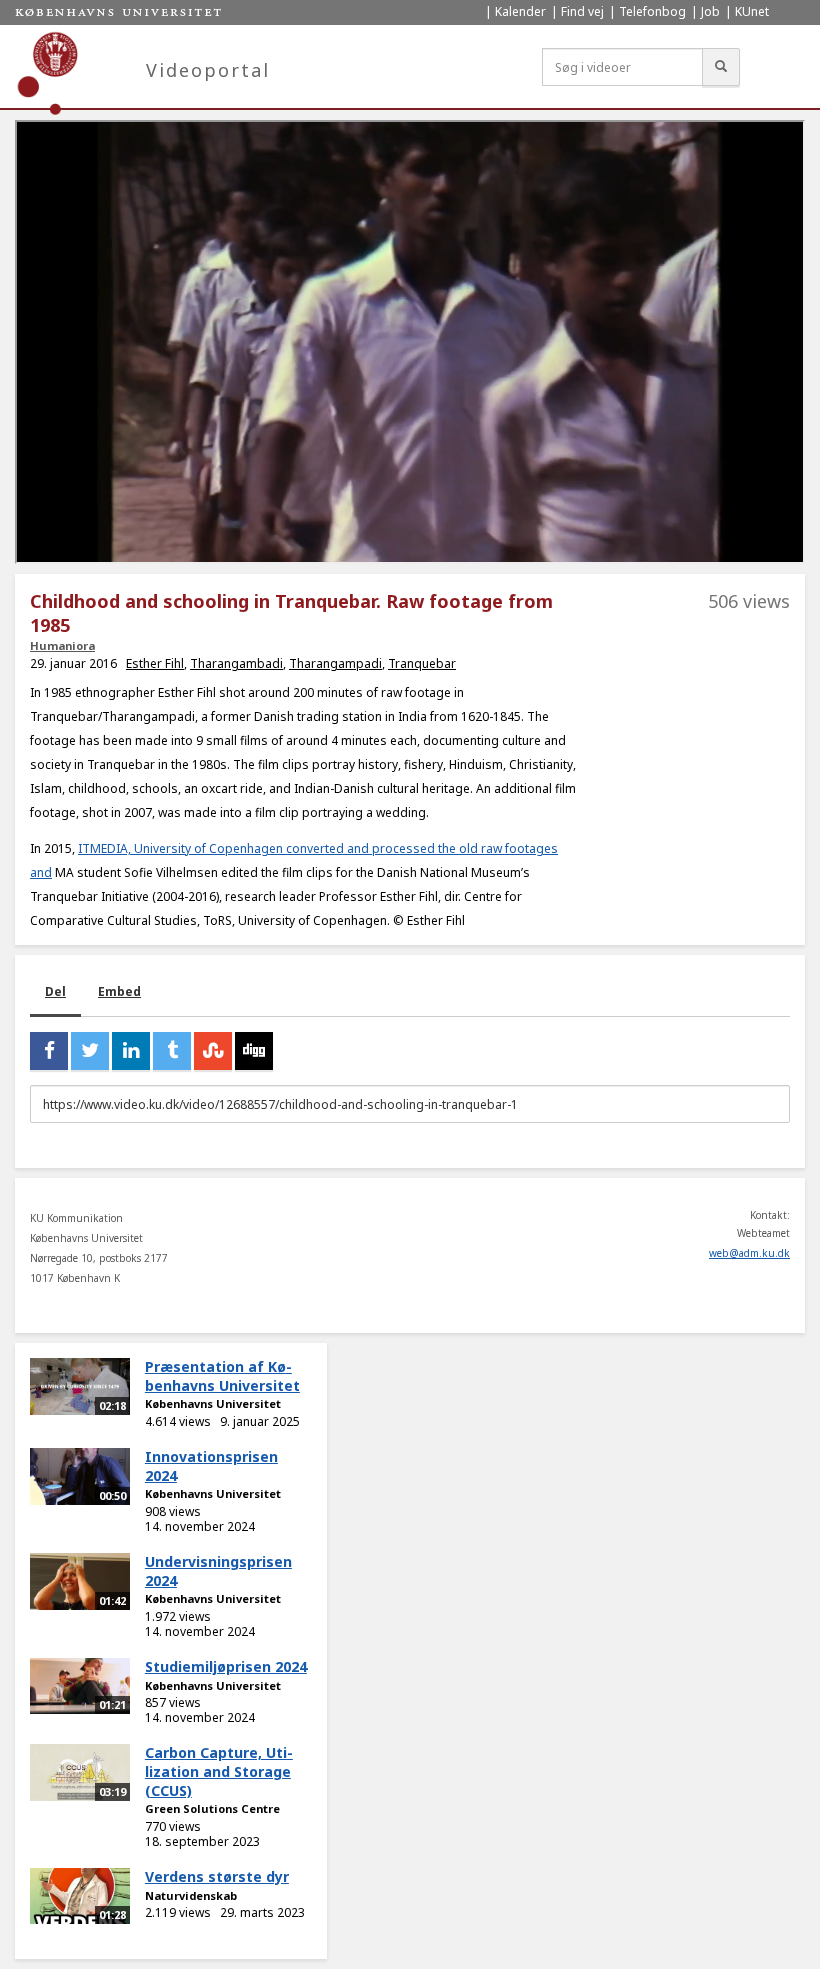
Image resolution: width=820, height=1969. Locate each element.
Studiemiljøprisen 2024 (226, 1666)
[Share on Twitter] (90, 1051)
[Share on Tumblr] (172, 1051)
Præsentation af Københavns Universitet (222, 1376)
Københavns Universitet (213, 1403)
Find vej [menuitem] (582, 11)
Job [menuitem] (710, 11)
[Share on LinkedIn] (131, 1051)
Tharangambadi (236, 663)
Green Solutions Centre (212, 1808)
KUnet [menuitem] (752, 11)
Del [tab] (55, 991)
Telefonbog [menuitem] (652, 11)
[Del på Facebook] (49, 1051)
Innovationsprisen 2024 (211, 1466)
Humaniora (62, 645)
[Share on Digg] (254, 1051)
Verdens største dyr (217, 1876)
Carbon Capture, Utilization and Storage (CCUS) (219, 1771)
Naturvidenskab (191, 1895)
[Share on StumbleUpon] (213, 1051)
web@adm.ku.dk (749, 1253)
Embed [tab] (119, 991)
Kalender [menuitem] (520, 11)
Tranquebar (422, 663)
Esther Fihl (155, 663)
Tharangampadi (335, 663)
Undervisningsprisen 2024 (218, 1571)
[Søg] (721, 67)
